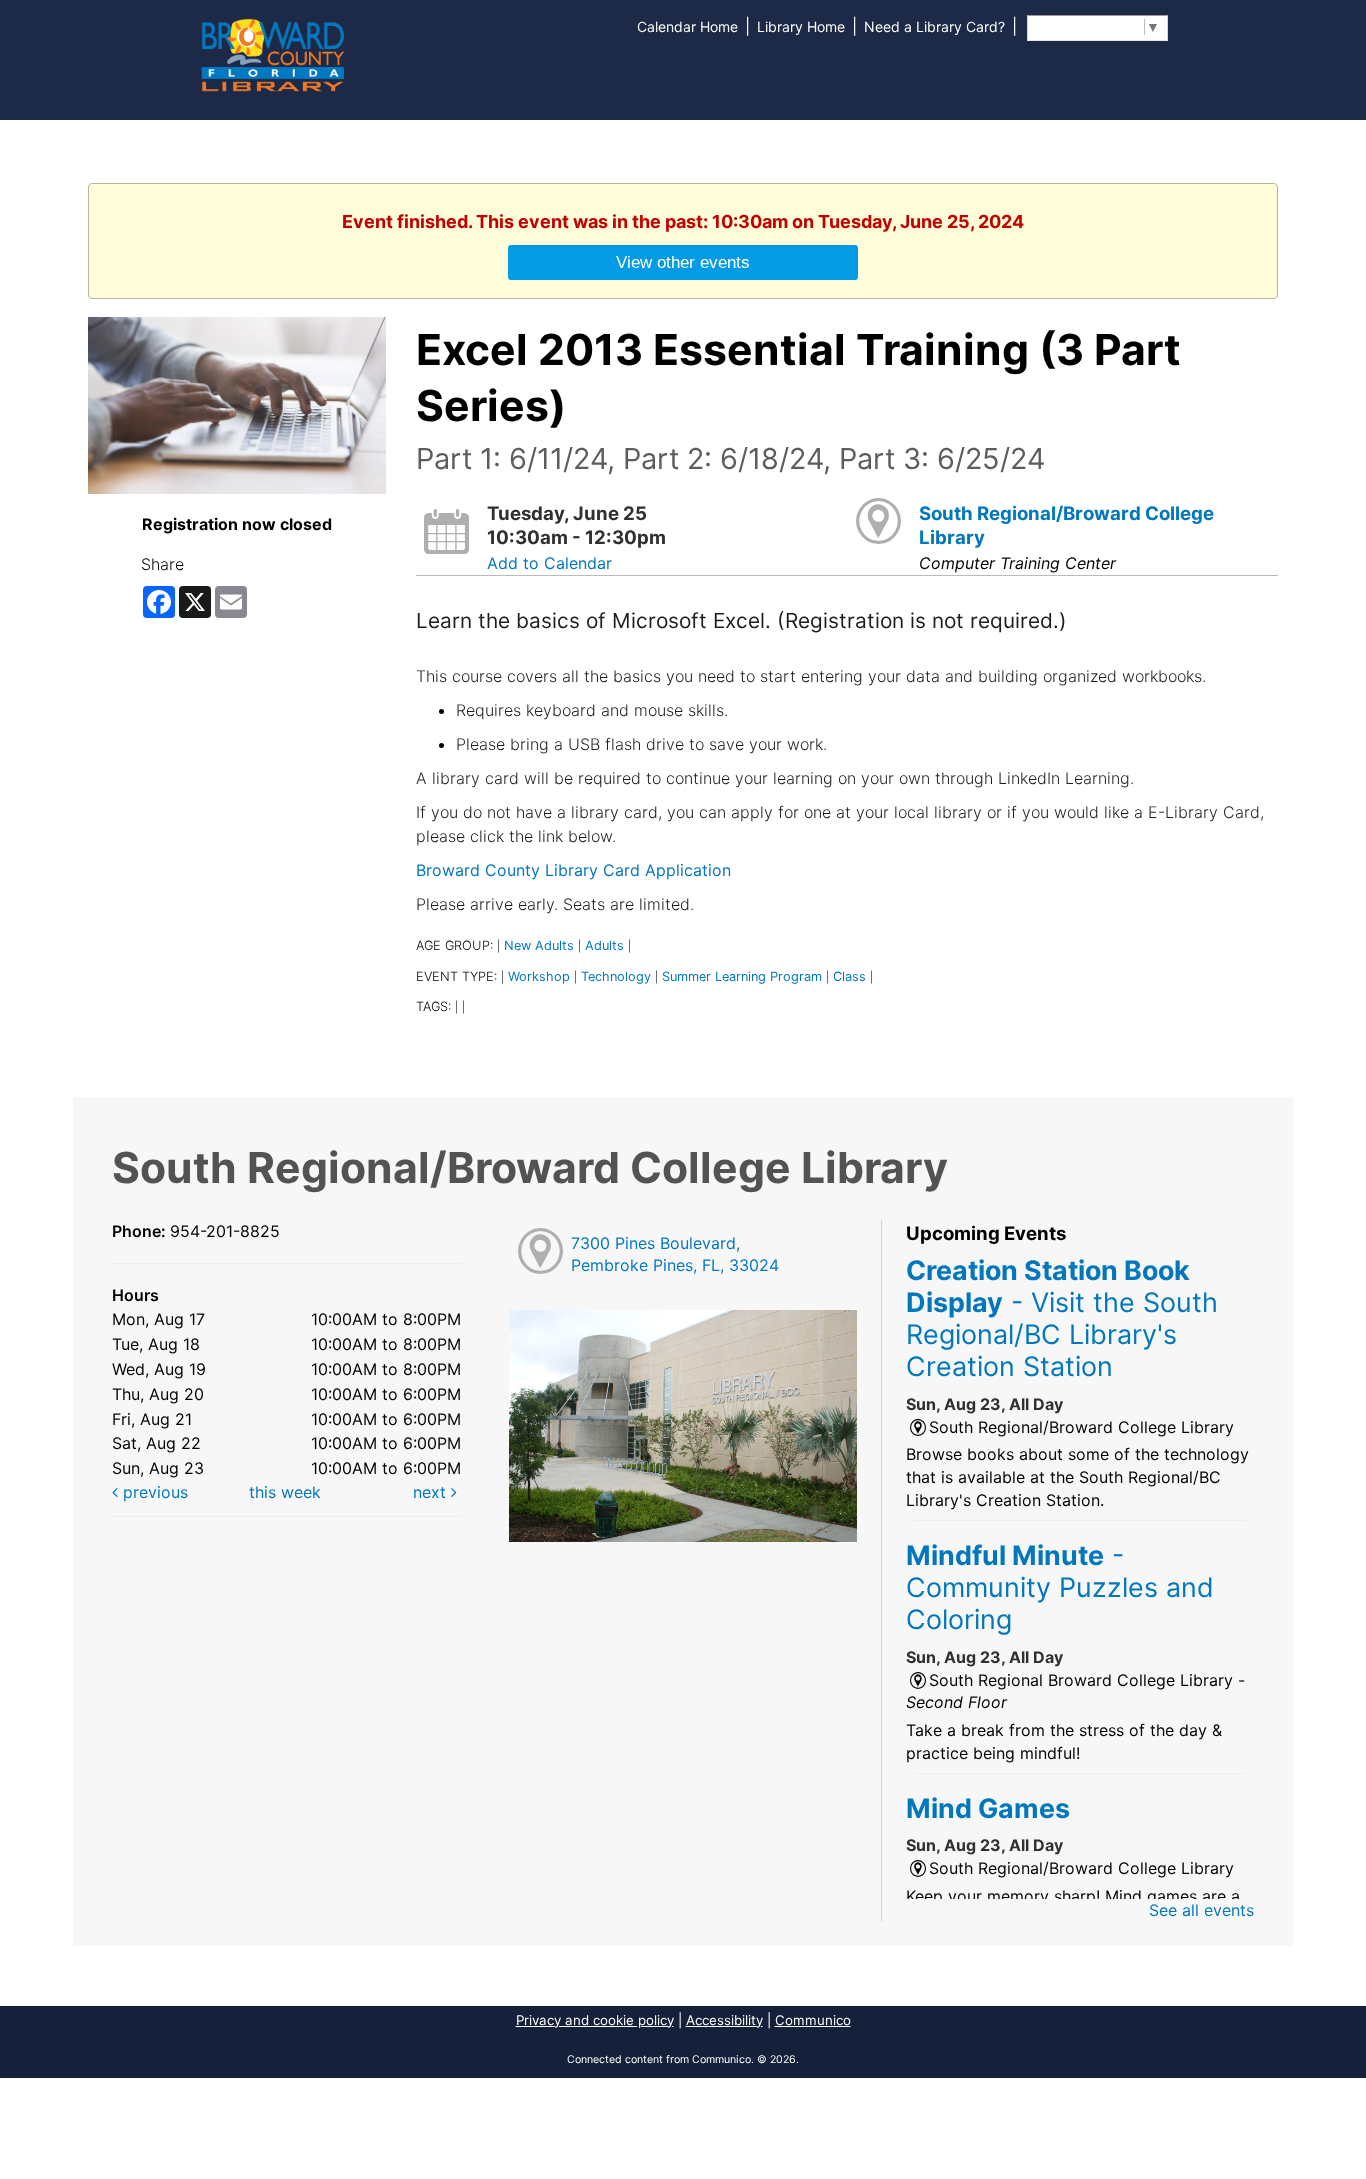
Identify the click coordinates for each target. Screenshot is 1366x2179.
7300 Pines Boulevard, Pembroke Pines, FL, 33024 (675, 1254)
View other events (683, 262)
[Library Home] (272, 53)
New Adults (539, 945)
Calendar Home (687, 26)
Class (849, 976)
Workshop (539, 976)
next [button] (432, 1492)
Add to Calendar (549, 563)
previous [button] (153, 1492)
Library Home (801, 26)
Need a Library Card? (934, 26)
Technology (616, 976)
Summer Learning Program (742, 976)
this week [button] (285, 1492)
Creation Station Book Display (1062, 1318)
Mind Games (988, 1808)
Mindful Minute (1060, 1587)
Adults (604, 945)
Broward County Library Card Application (573, 870)
